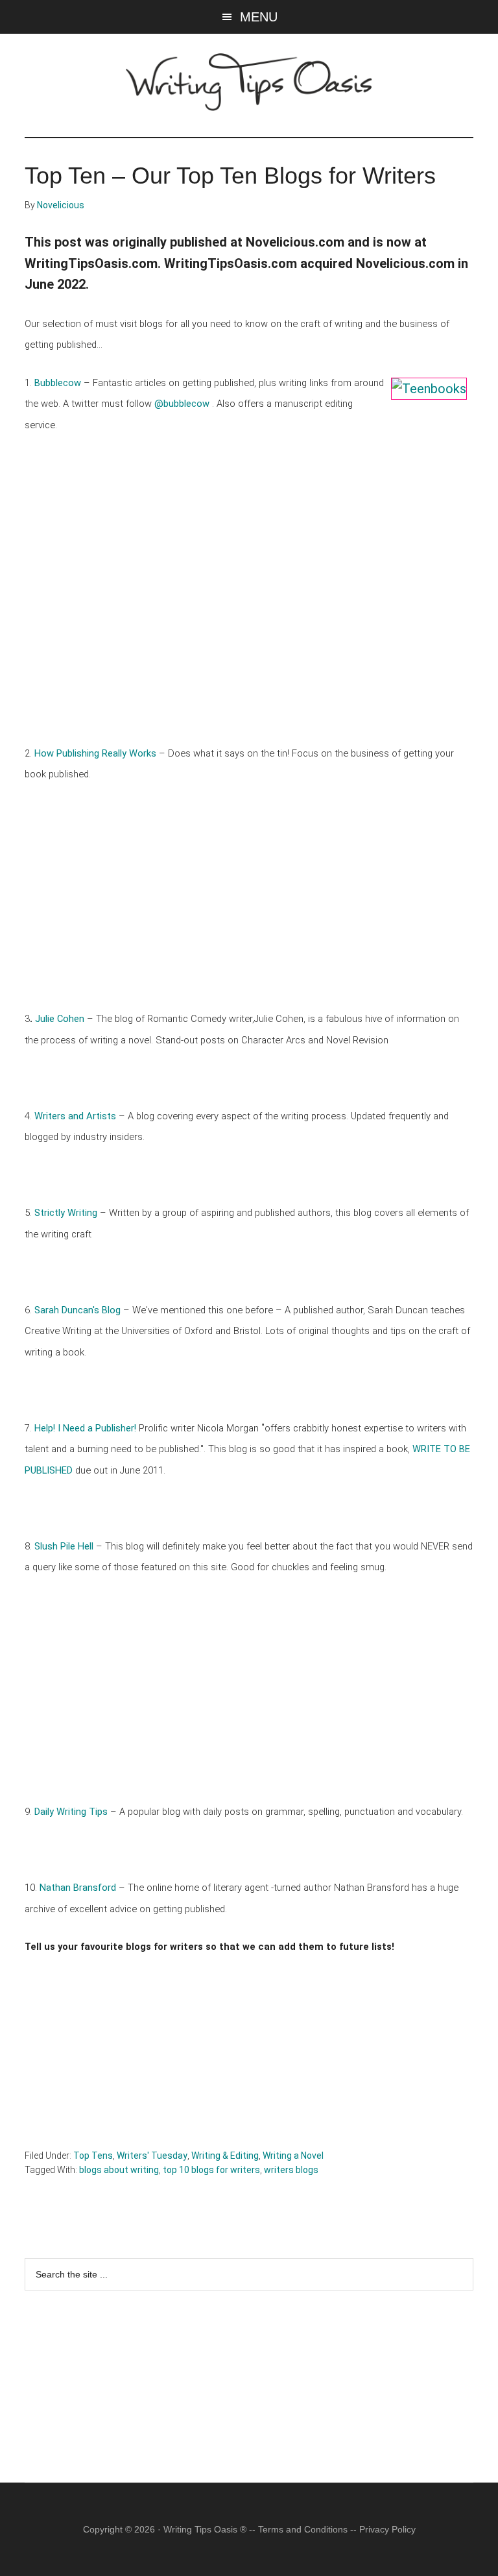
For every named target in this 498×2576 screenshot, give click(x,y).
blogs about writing (119, 2170)
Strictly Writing (67, 1213)
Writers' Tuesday (152, 2156)
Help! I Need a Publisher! (85, 1428)
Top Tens (93, 2156)
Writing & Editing (225, 2156)
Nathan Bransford (78, 1888)
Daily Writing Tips (71, 1812)
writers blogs (291, 2170)
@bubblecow (182, 404)
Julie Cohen (60, 1019)
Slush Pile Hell (65, 1546)
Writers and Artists (75, 1116)
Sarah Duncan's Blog (79, 1310)
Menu (259, 17)
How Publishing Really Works (97, 753)
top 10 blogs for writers (211, 2170)
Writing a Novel (293, 2156)
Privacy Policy (387, 2529)
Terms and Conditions (303, 2529)
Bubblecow (59, 383)
